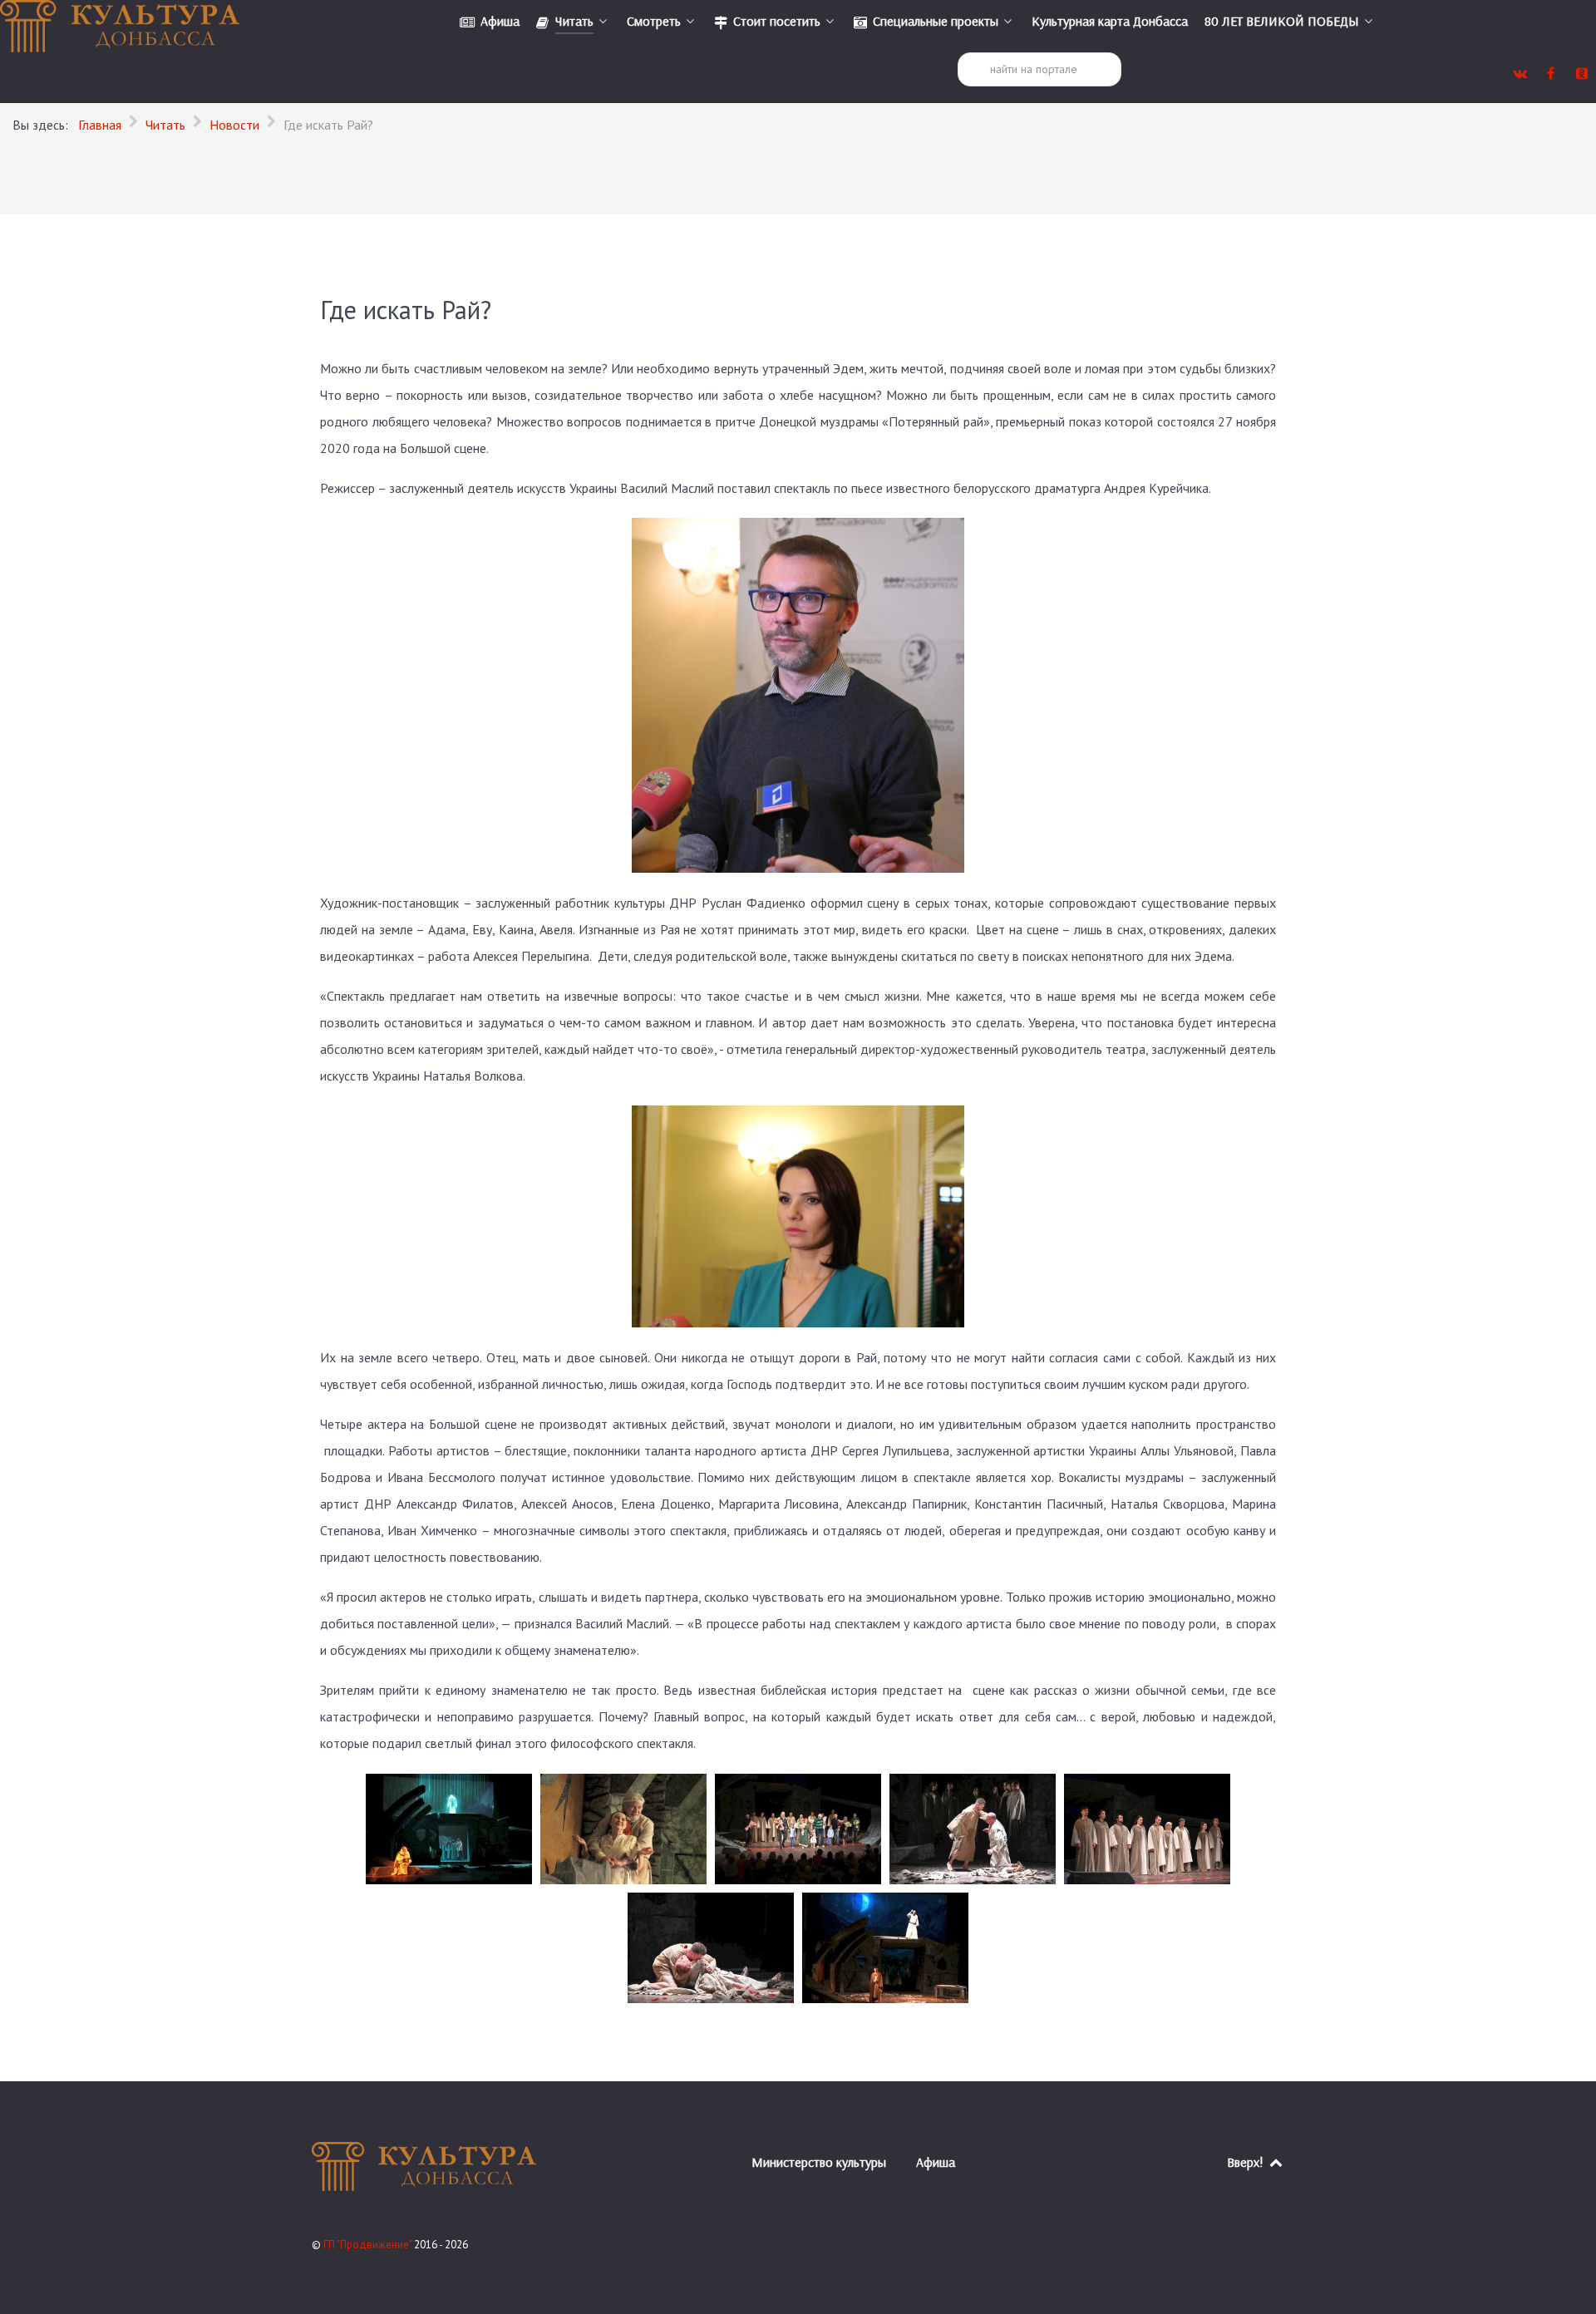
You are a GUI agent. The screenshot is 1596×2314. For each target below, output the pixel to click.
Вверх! (1247, 2162)
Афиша (936, 2162)
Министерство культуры (819, 2162)
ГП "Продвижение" (369, 2245)
